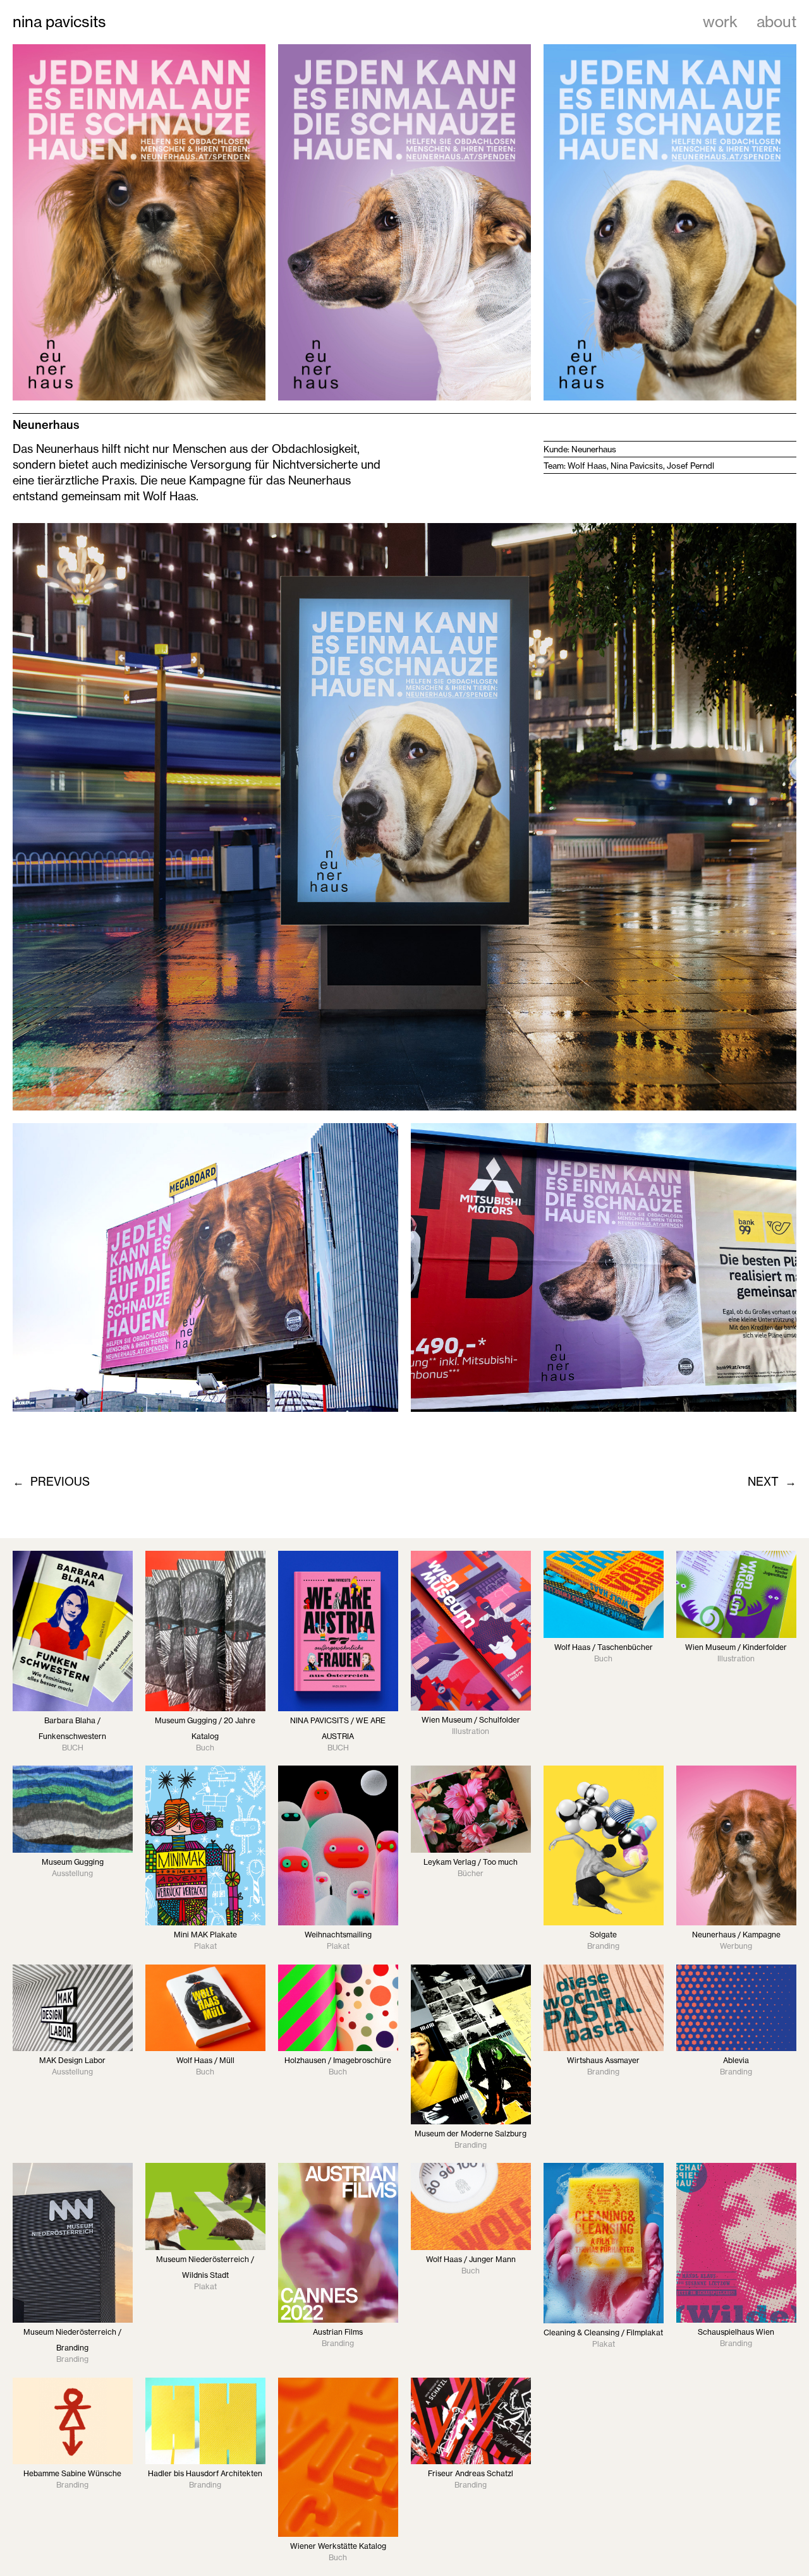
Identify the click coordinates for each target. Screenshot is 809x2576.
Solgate (603, 1935)
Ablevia (736, 2060)
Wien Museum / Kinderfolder (736, 1647)
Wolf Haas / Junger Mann (471, 2259)
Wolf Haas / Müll (205, 2060)
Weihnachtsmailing (338, 1935)
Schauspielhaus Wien (736, 2332)
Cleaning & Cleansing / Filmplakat (603, 2332)
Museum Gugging (73, 1862)
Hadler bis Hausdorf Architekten (205, 2473)
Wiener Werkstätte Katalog (338, 2546)
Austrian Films (338, 2332)
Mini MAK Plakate (205, 1935)
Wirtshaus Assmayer (603, 2060)
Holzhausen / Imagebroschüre (338, 2060)
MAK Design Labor (72, 2060)
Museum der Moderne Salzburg (471, 2134)
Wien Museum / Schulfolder (471, 1720)
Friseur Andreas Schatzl (471, 2473)
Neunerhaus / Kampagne (736, 1935)
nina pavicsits (59, 22)
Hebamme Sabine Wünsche (72, 2473)
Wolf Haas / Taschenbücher (604, 1647)
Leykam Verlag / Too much (471, 1862)
